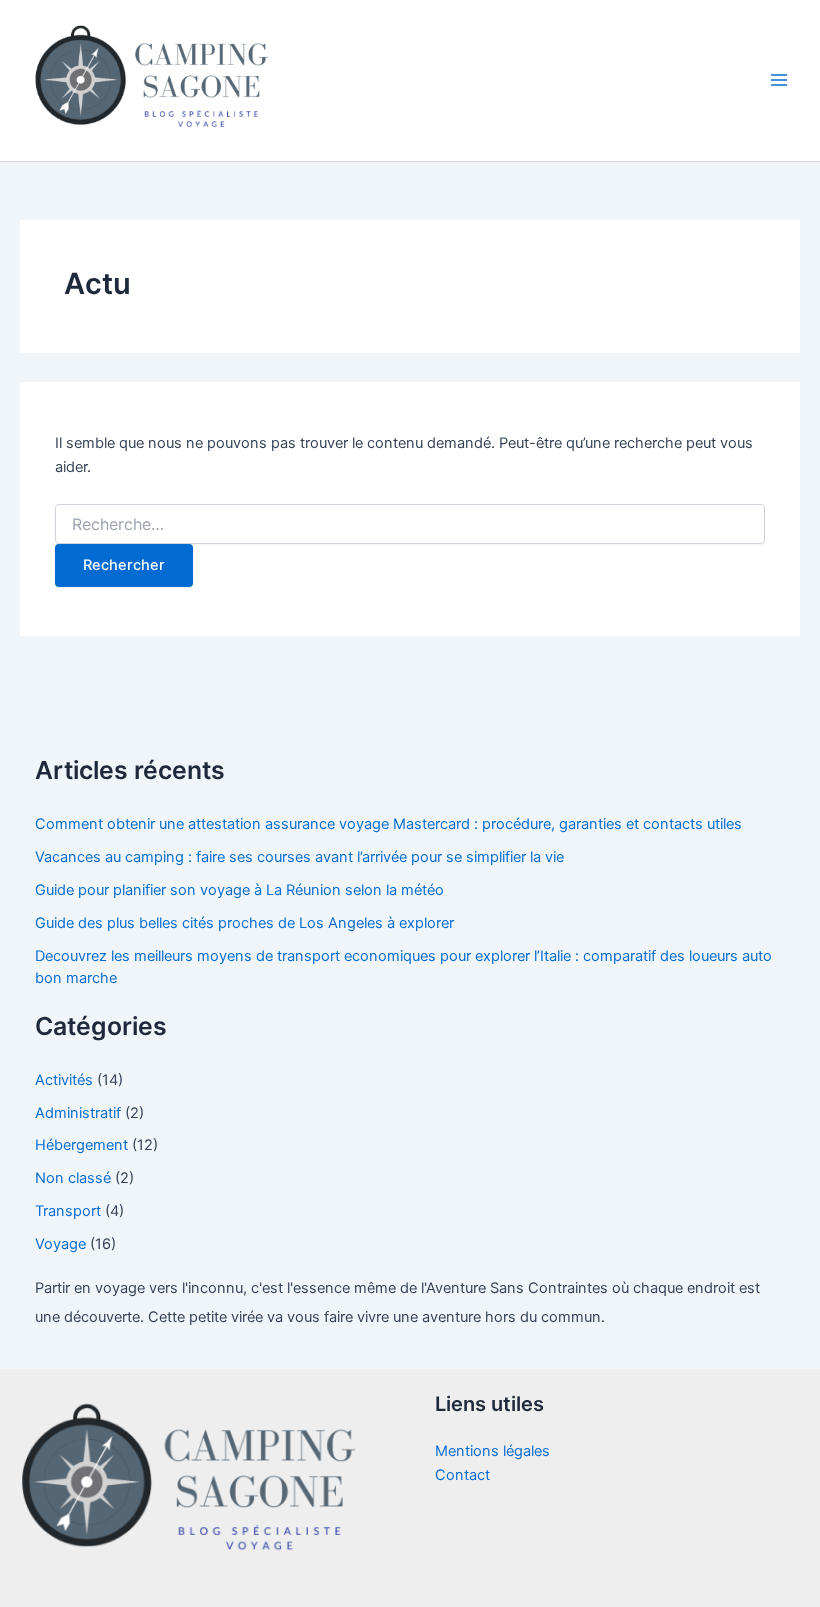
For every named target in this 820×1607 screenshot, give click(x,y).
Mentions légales (492, 1451)
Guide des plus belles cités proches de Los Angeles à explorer (244, 923)
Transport (68, 1211)
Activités (64, 1080)
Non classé (73, 1178)
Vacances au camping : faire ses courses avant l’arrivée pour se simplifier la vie (299, 857)
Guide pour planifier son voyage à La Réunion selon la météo (239, 890)
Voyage (60, 1244)
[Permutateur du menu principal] (779, 81)
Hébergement (81, 1145)
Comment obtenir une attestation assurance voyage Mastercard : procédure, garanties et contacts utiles (388, 824)
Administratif (78, 1113)
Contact (462, 1475)
